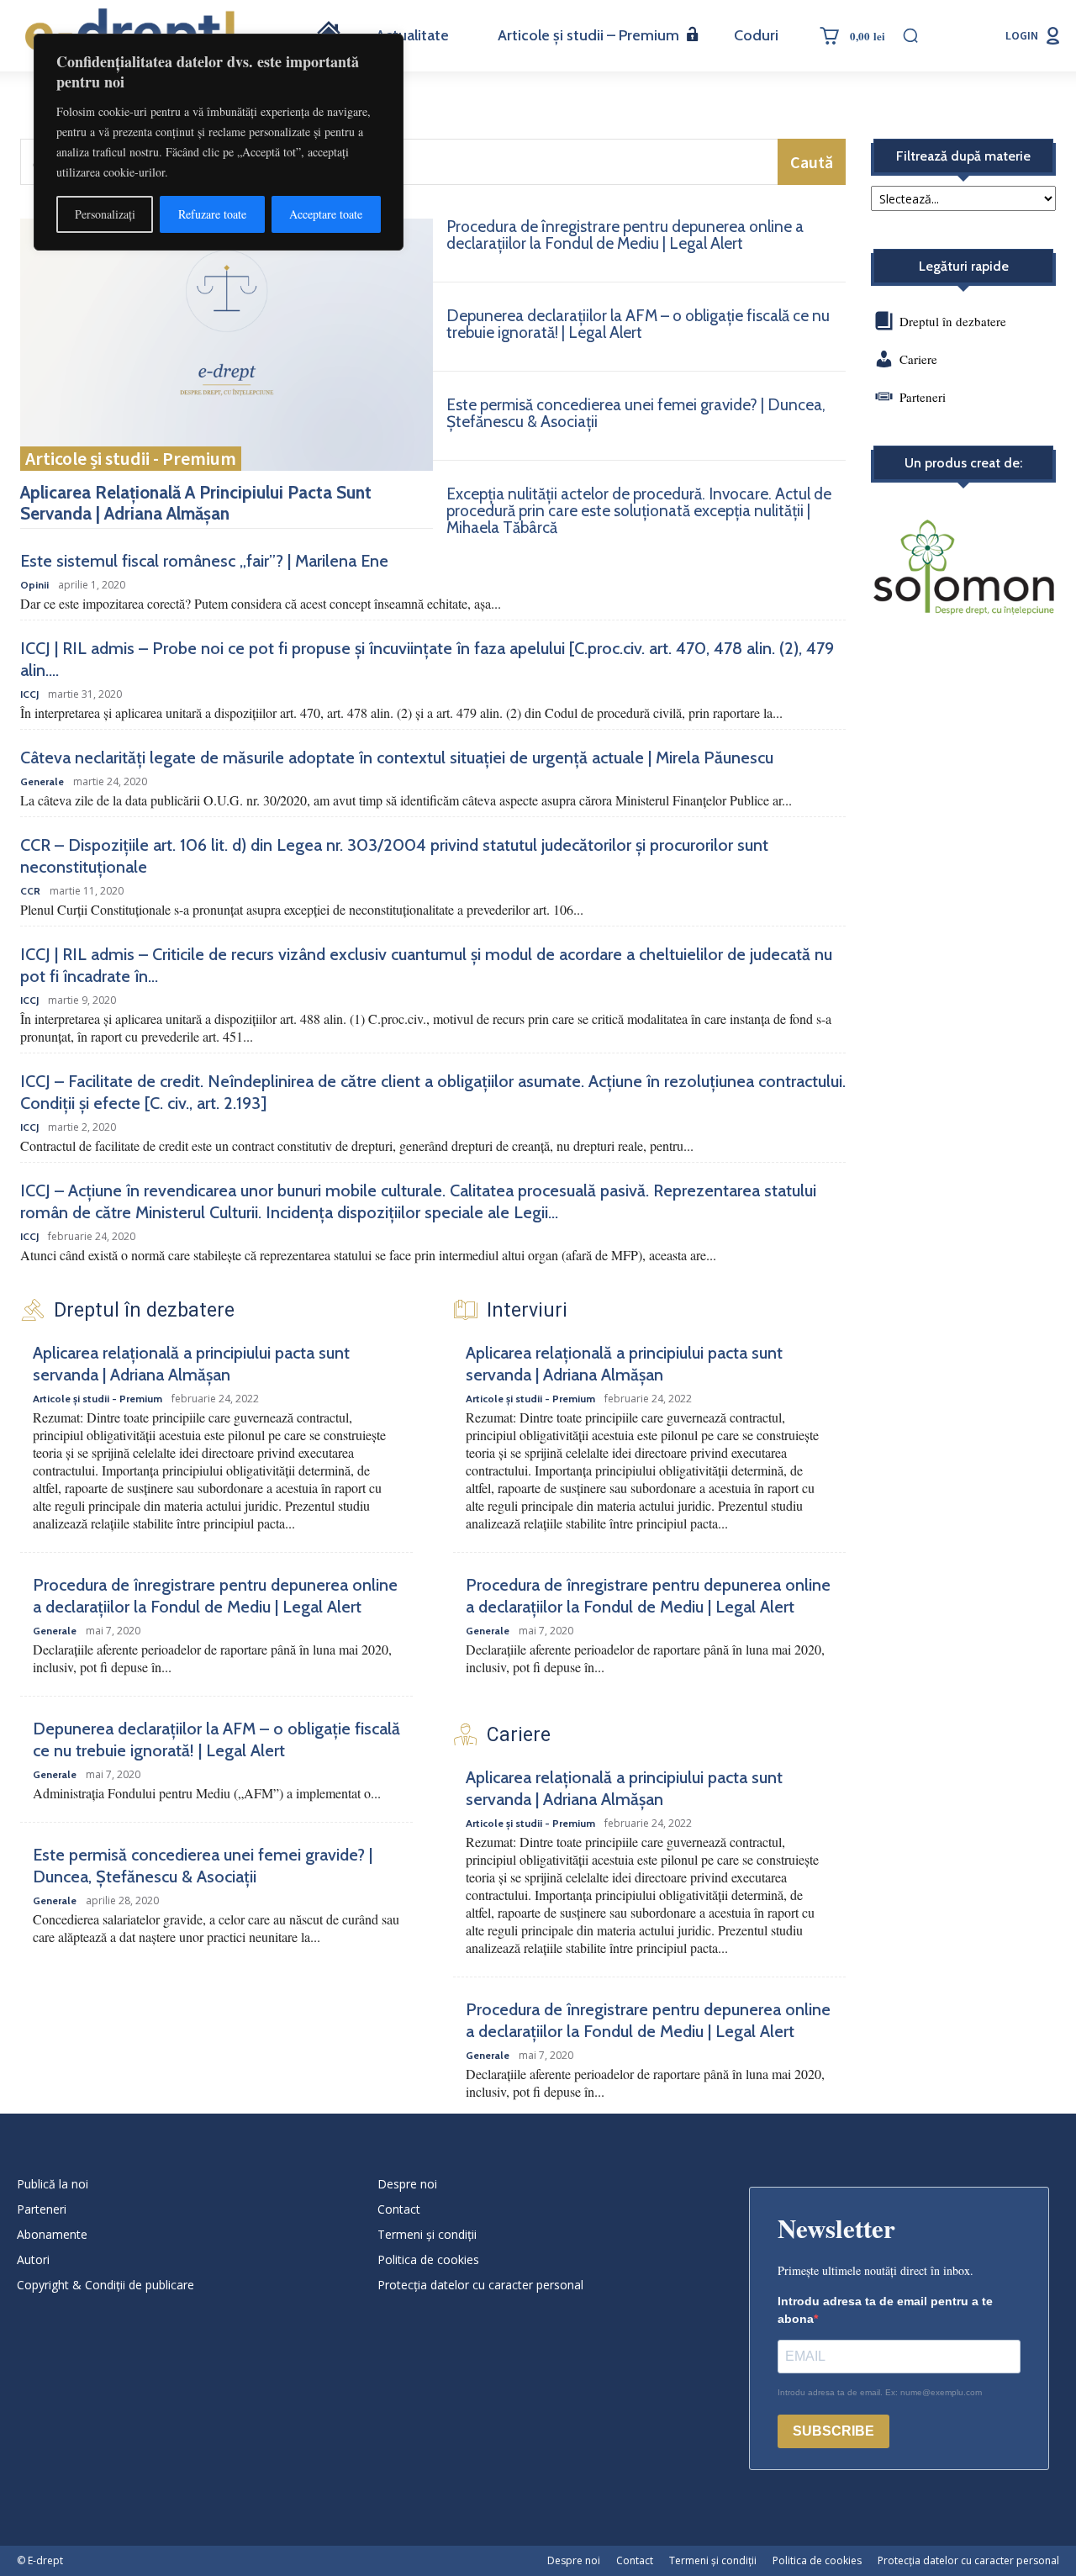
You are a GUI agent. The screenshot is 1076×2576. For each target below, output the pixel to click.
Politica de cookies (428, 2259)
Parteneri (923, 397)
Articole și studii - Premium (131, 458)
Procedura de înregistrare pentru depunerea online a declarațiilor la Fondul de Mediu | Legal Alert (625, 235)
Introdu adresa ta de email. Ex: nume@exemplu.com (880, 2392)
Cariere (918, 359)
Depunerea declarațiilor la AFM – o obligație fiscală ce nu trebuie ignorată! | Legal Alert (638, 324)
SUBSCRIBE (833, 2431)
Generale (42, 782)
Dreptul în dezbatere (951, 321)
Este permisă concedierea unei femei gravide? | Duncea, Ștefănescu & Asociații (636, 413)
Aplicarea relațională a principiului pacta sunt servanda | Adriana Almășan (196, 503)
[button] (910, 35)
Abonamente (52, 2234)
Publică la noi (53, 2184)
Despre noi (407, 2184)
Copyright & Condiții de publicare (105, 2285)
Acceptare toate (326, 214)
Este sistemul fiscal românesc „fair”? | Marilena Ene (204, 561)
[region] (219, 142)
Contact (399, 2209)
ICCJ (29, 694)
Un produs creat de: (963, 463)
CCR (30, 891)
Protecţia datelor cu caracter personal (480, 2285)
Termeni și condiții (427, 2234)
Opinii (34, 585)
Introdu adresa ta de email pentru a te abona (885, 2310)
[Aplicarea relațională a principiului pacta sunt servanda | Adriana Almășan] (227, 345)
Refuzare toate (212, 214)
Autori (33, 2259)
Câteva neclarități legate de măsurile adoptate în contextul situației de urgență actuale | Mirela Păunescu (397, 757)
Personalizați (105, 214)
